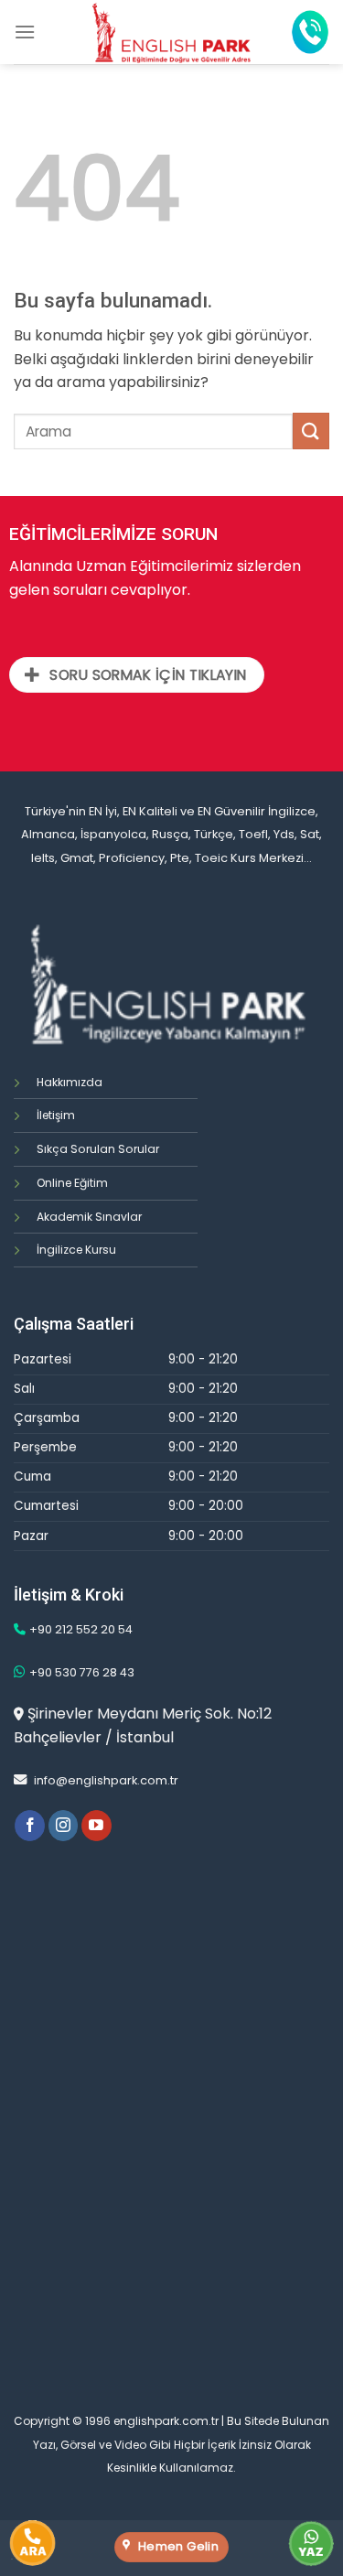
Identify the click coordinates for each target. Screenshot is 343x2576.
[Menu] (25, 32)
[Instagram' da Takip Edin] (64, 1826)
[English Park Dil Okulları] (171, 32)
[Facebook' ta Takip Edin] (30, 1826)
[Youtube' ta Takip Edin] (96, 1826)
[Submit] (311, 431)
